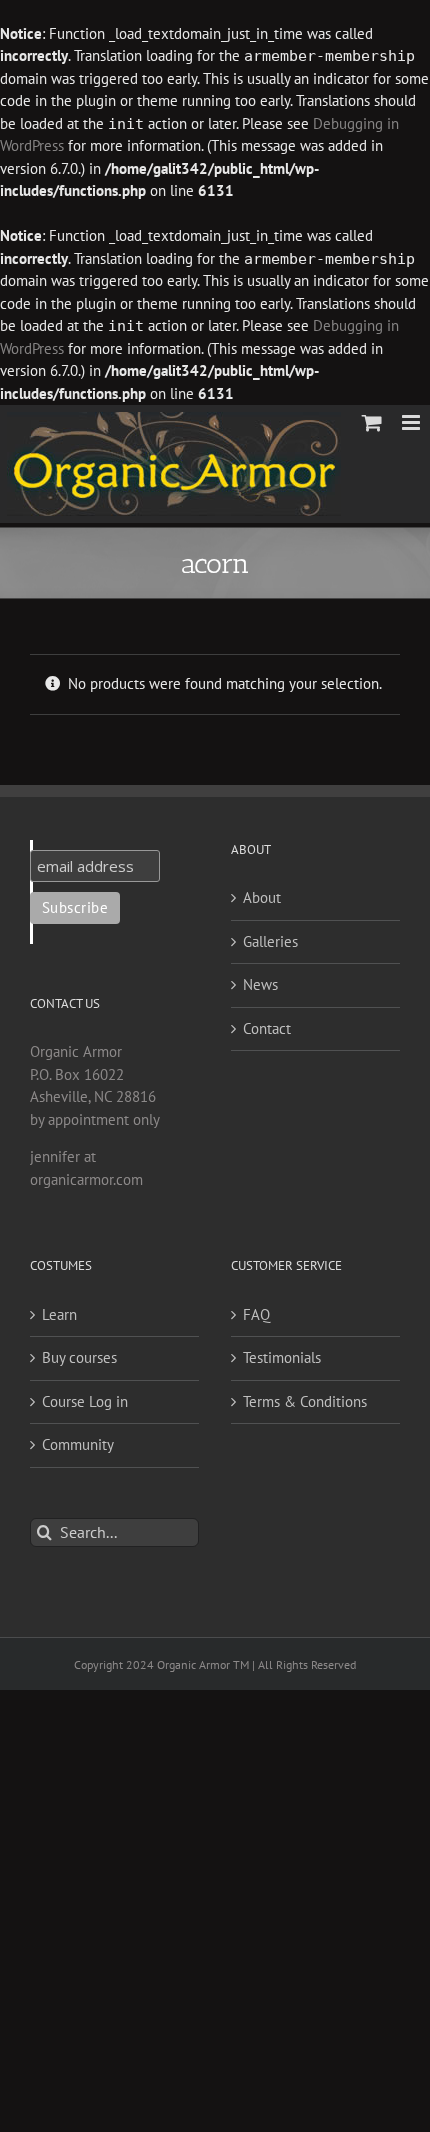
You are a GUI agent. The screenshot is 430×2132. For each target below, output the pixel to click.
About (262, 897)
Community (78, 1444)
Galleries (270, 941)
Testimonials (282, 1357)
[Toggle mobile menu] (412, 422)
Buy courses (79, 1357)
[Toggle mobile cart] (372, 422)
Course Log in (85, 1401)
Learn (59, 1314)
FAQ (256, 1314)
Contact (267, 1028)
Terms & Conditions (305, 1401)
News (260, 984)
